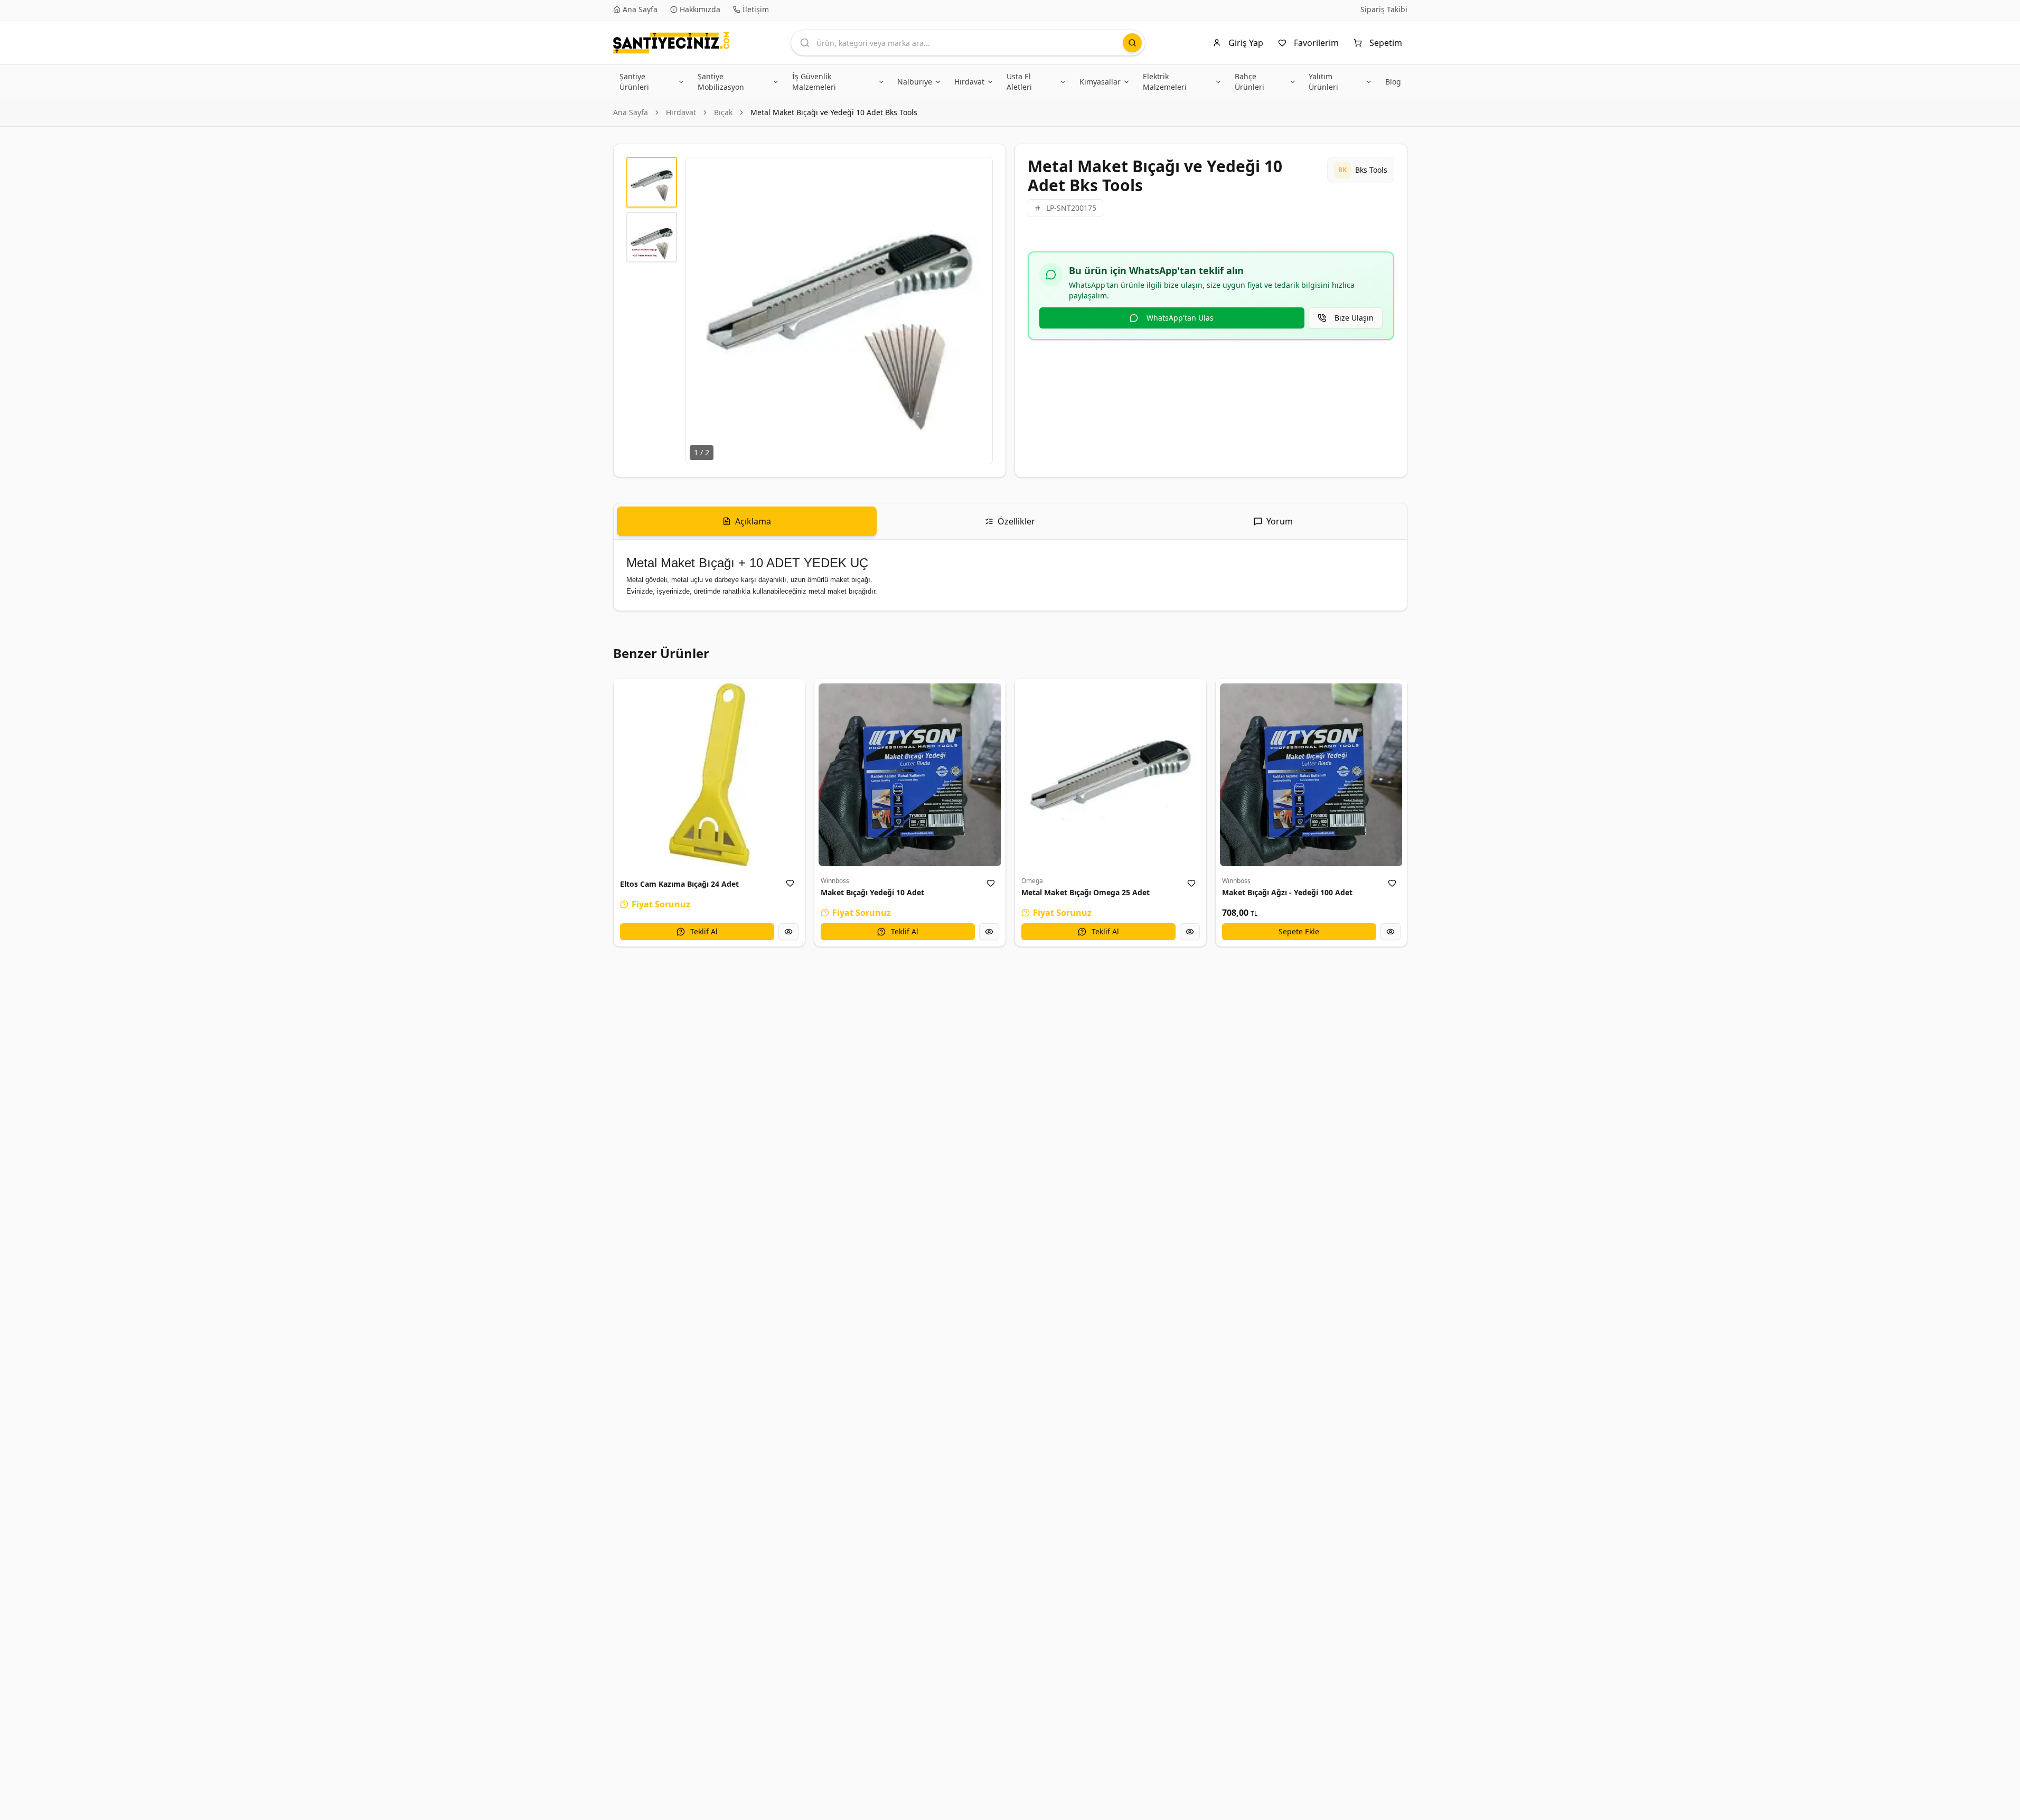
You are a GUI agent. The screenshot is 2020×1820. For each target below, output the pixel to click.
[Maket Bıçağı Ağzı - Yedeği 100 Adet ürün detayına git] (1311, 775)
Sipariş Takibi (1384, 9)
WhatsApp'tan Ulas (1180, 318)
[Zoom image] (979, 171)
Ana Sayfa (631, 112)
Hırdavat (681, 112)
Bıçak (723, 112)
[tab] (747, 521)
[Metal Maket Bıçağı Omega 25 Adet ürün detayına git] (1111, 775)
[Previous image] (700, 311)
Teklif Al (704, 931)
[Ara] (1132, 43)
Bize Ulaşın (1354, 318)
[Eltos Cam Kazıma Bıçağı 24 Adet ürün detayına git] (709, 775)
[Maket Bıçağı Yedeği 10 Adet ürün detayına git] (910, 775)
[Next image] (979, 311)
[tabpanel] (1010, 575)
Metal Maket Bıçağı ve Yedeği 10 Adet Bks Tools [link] (834, 112)
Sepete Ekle (1299, 931)
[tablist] (1010, 522)
